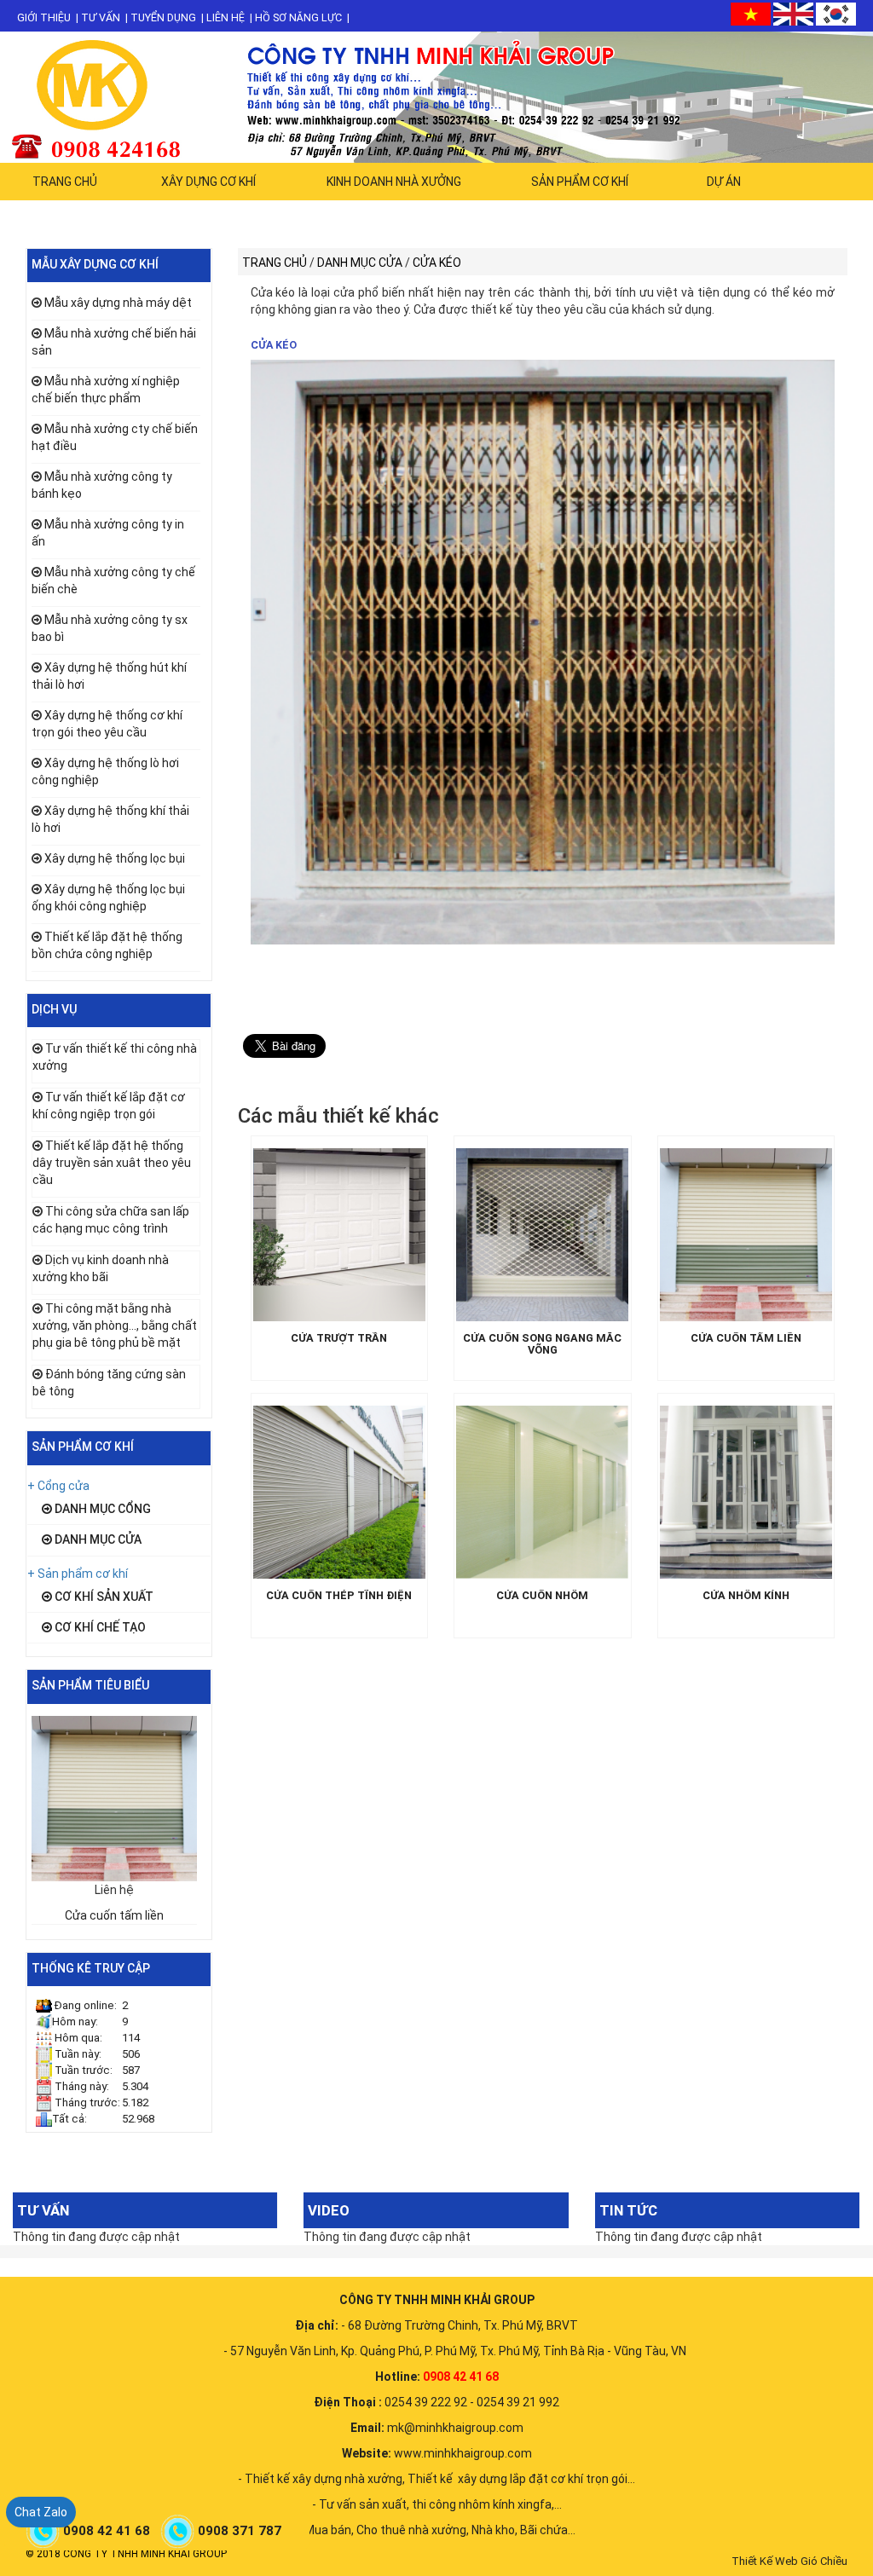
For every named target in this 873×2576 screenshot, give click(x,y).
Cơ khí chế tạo (99, 1627)
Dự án (724, 182)
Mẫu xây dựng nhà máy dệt (118, 303)
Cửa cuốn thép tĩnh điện (339, 1596)
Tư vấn (101, 17)
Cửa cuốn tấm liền (114, 1915)
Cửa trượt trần (339, 1338)
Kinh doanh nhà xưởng (394, 182)
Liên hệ (225, 17)
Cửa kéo (274, 345)
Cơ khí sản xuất (103, 1597)
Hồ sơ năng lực (298, 17)
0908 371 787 (241, 2531)
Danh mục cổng (101, 1509)
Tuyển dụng (163, 17)
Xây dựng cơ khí (208, 182)
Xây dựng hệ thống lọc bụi (115, 858)
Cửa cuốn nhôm (542, 1596)
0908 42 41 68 (108, 2531)
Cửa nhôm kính (746, 1596)
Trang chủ (65, 182)
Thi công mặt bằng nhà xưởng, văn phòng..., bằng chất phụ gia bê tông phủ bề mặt (115, 1326)
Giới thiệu (44, 17)
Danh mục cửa (97, 1539)
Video (329, 2210)
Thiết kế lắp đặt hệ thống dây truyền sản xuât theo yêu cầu (112, 1163)
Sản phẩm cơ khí (580, 182)
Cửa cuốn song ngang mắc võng (542, 1344)
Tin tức (628, 2210)
